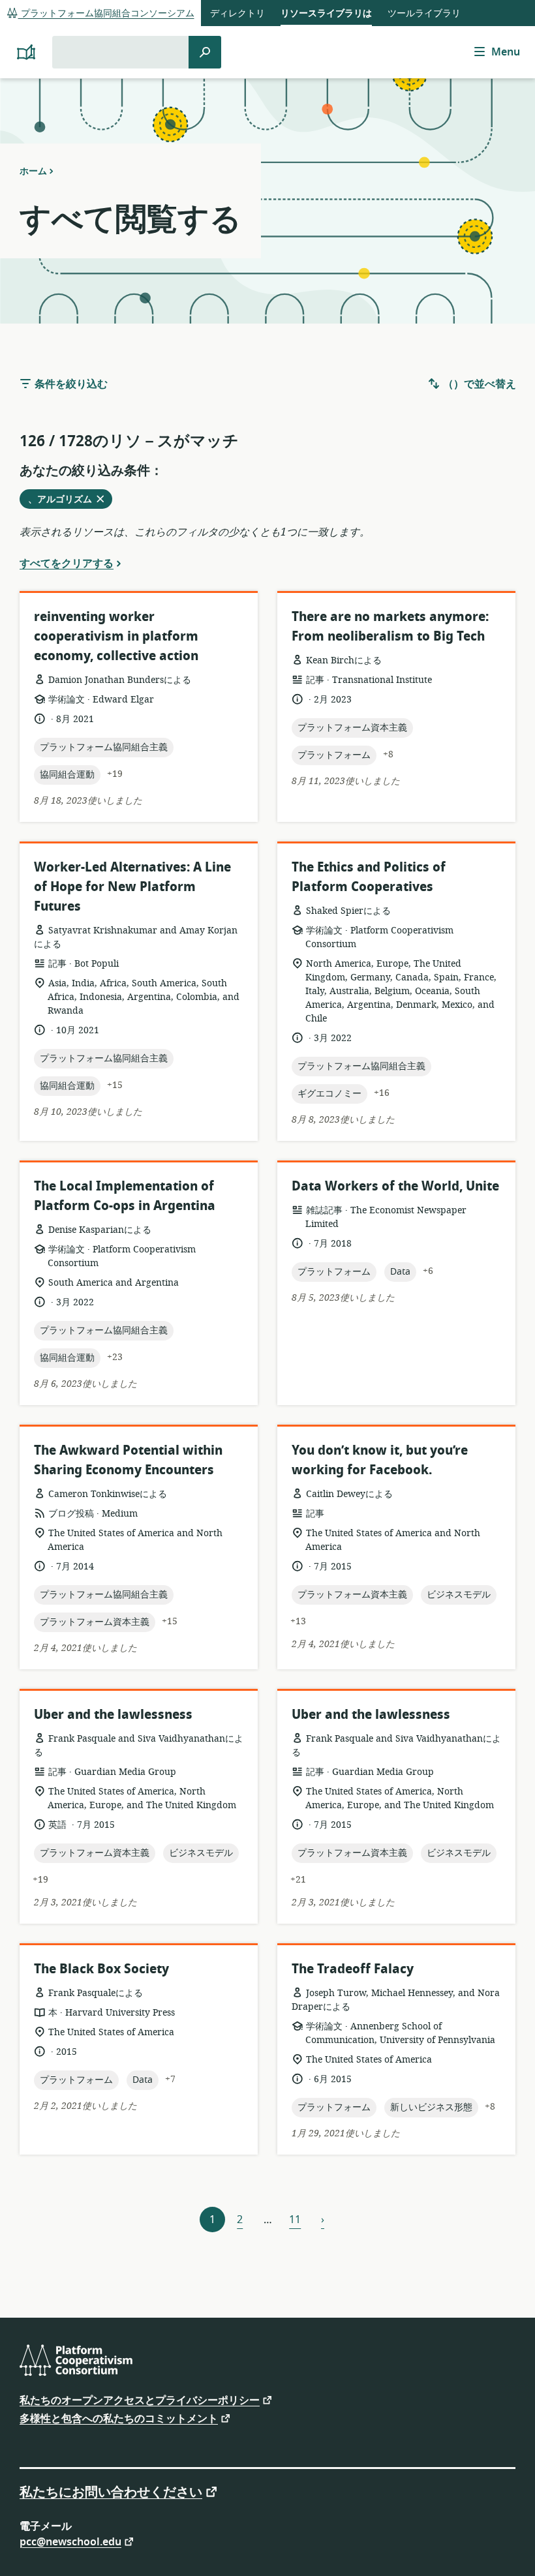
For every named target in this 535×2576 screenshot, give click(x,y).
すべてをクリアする (67, 563)
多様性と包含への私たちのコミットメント (119, 2418)
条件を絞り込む (70, 384)
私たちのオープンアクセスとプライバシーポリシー (140, 2400)
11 (295, 2220)
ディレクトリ (237, 13)
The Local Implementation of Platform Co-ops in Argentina (125, 1196)
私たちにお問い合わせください (111, 2491)
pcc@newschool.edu (70, 2541)
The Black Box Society (101, 1969)
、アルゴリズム (64, 500)
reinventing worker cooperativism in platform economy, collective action (116, 636)
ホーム (33, 171)
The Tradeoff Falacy (353, 1969)
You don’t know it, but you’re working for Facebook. (380, 1460)
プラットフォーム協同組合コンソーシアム (106, 13)
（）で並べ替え (478, 384)
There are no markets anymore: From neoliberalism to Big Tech (390, 627)
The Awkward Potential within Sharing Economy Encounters (128, 1460)
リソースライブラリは (326, 13)
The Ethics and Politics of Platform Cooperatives (369, 877)
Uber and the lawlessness (113, 1715)
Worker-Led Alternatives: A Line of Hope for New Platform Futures (132, 887)
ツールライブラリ (424, 13)
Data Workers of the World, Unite (395, 1186)
